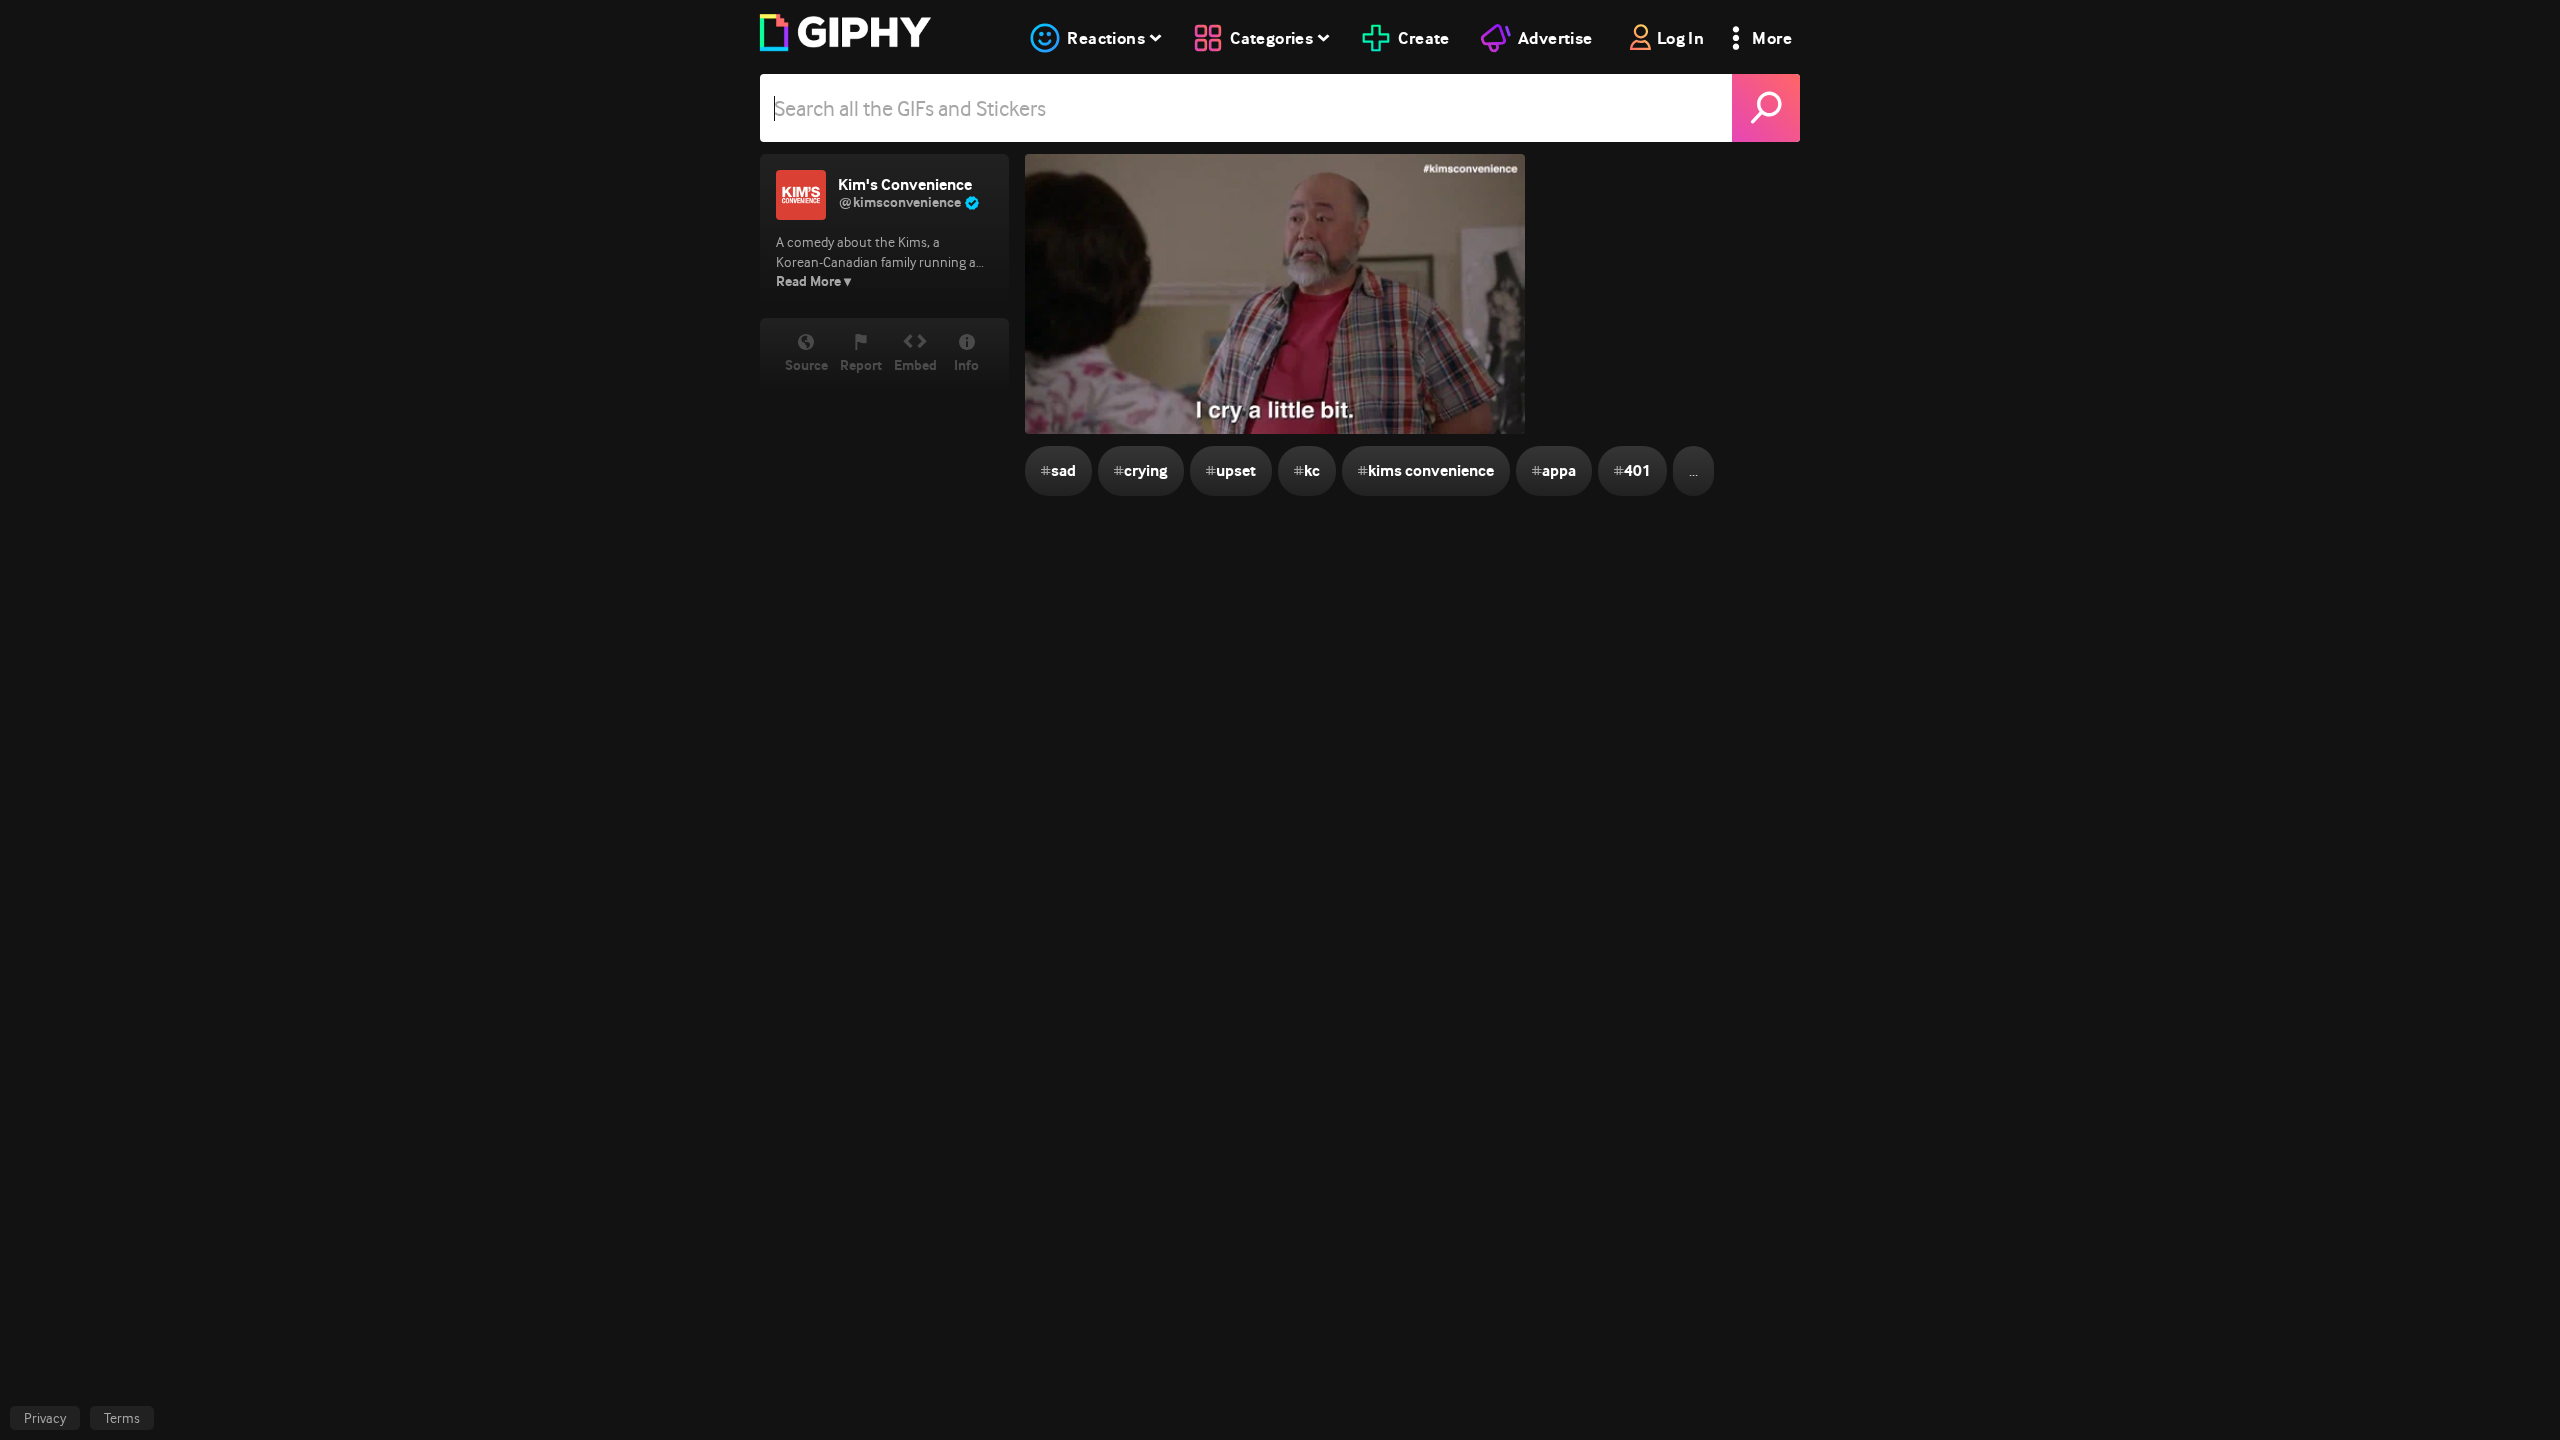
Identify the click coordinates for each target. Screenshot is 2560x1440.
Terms (122, 1418)
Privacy (45, 1418)
